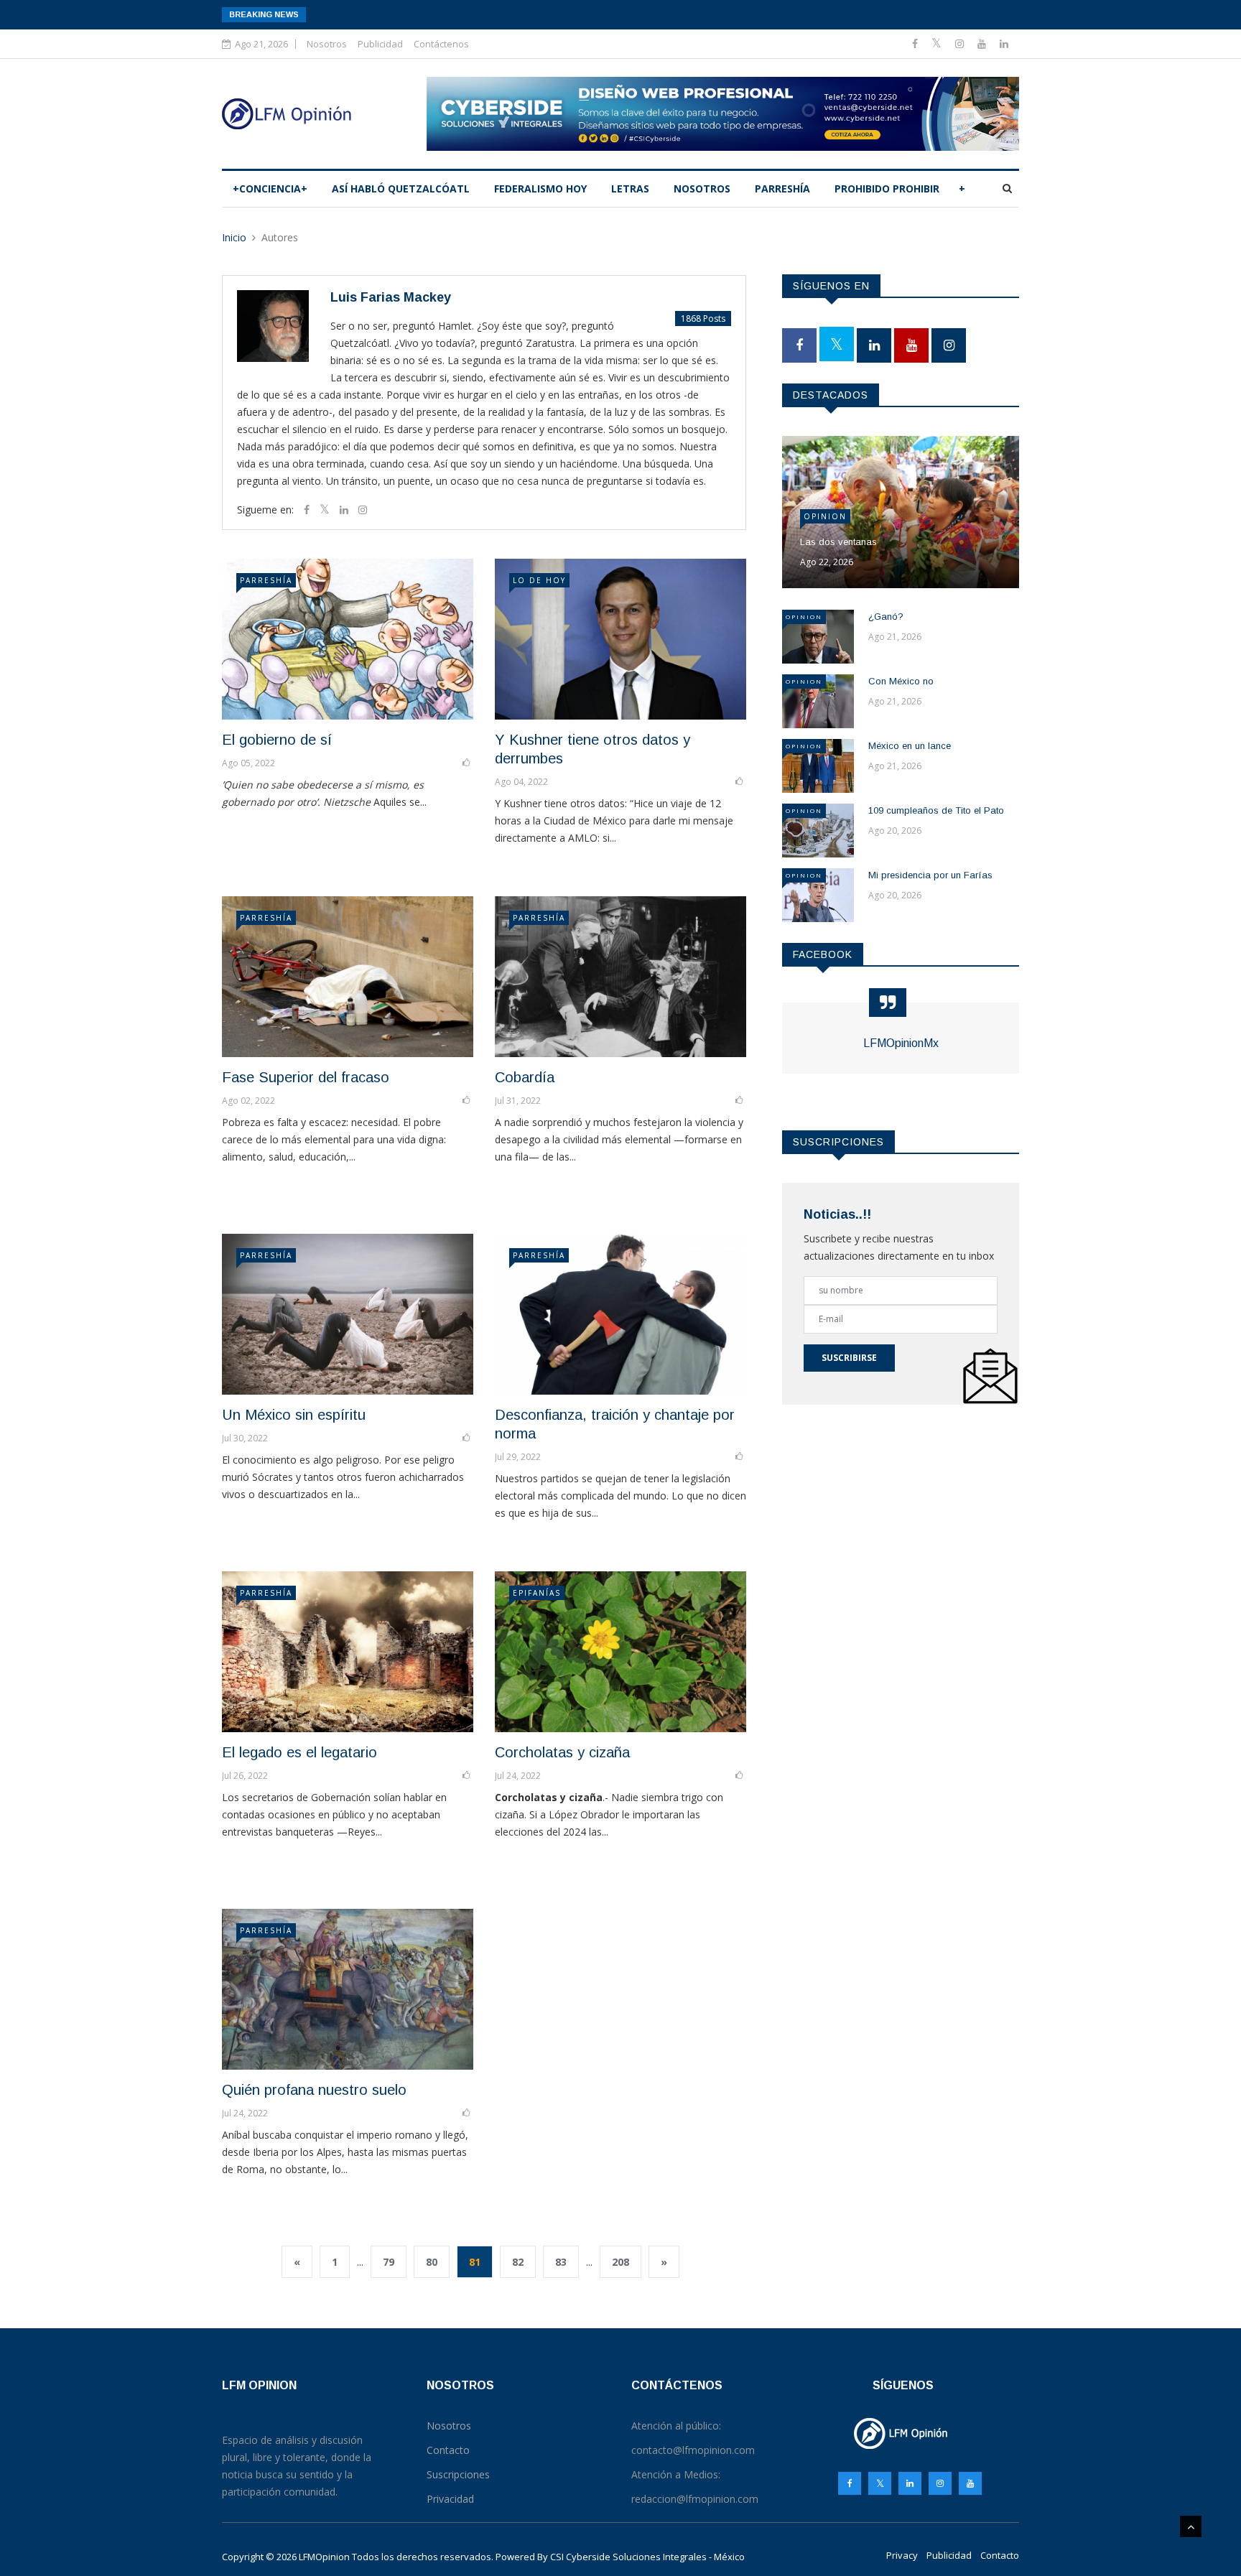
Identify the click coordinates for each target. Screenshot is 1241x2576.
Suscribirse (849, 1358)
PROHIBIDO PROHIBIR (887, 189)
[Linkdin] (1004, 43)
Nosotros (327, 44)
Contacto (1000, 2555)
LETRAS (630, 189)
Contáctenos (441, 44)
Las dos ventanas (838, 542)
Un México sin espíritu (294, 1415)
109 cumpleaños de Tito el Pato (936, 810)
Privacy (902, 2555)
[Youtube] (983, 43)
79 (389, 2262)
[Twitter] (938, 43)
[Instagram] (940, 2483)
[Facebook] (916, 43)
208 (620, 2262)
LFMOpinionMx (901, 1043)
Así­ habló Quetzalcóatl (401, 189)
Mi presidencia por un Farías (930, 875)
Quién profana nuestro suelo (314, 2090)
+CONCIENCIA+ (270, 189)
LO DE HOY (539, 580)
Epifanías (537, 1593)
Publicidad (380, 44)
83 (561, 2262)
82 (518, 2262)
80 (432, 2262)
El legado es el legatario (299, 1752)
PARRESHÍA (782, 189)
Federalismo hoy (540, 189)
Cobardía (525, 1077)
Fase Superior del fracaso (306, 1077)
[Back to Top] (1191, 2526)
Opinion (825, 516)
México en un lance (910, 746)
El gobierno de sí (277, 740)
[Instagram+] (961, 43)
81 (475, 2262)
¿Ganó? (886, 617)
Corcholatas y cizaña (562, 1752)
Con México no (901, 681)
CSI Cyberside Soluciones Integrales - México (647, 2557)
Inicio (234, 237)
